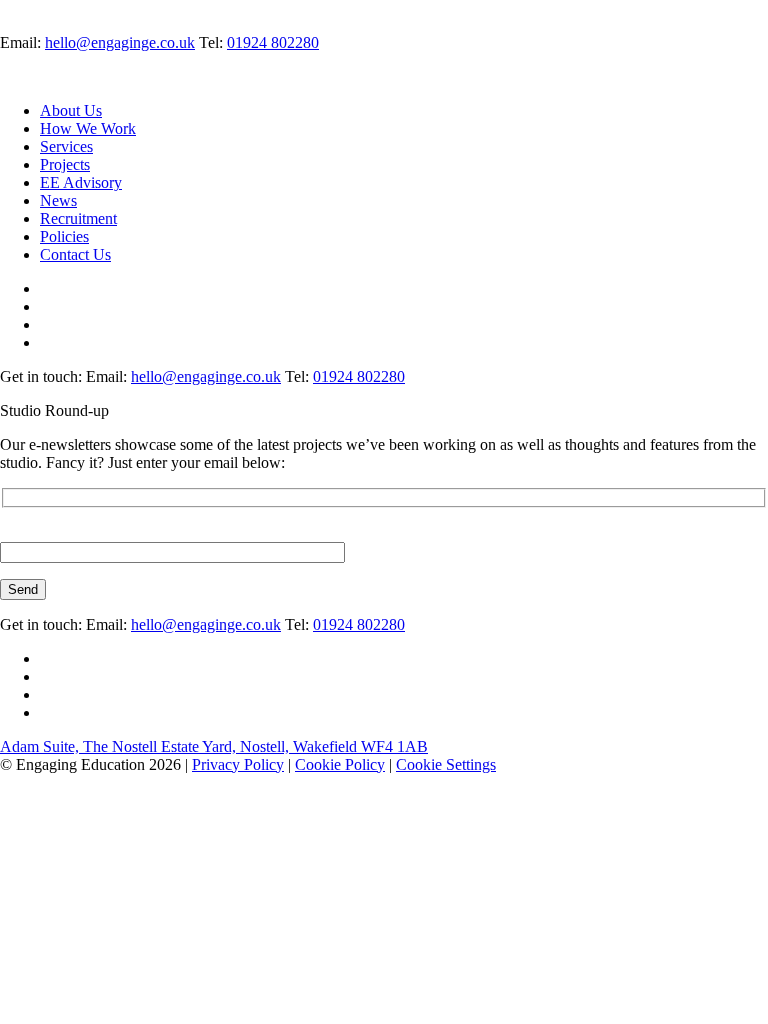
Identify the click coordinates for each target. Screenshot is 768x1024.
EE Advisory (81, 182)
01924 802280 (273, 42)
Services (66, 146)
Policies (64, 236)
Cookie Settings (446, 764)
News (58, 200)
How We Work (88, 128)
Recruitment (78, 218)
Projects (65, 164)
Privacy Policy (238, 764)
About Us (71, 110)
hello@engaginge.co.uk (120, 42)
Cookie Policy (340, 764)
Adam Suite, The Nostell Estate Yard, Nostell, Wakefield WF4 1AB (214, 746)
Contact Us (75, 254)
